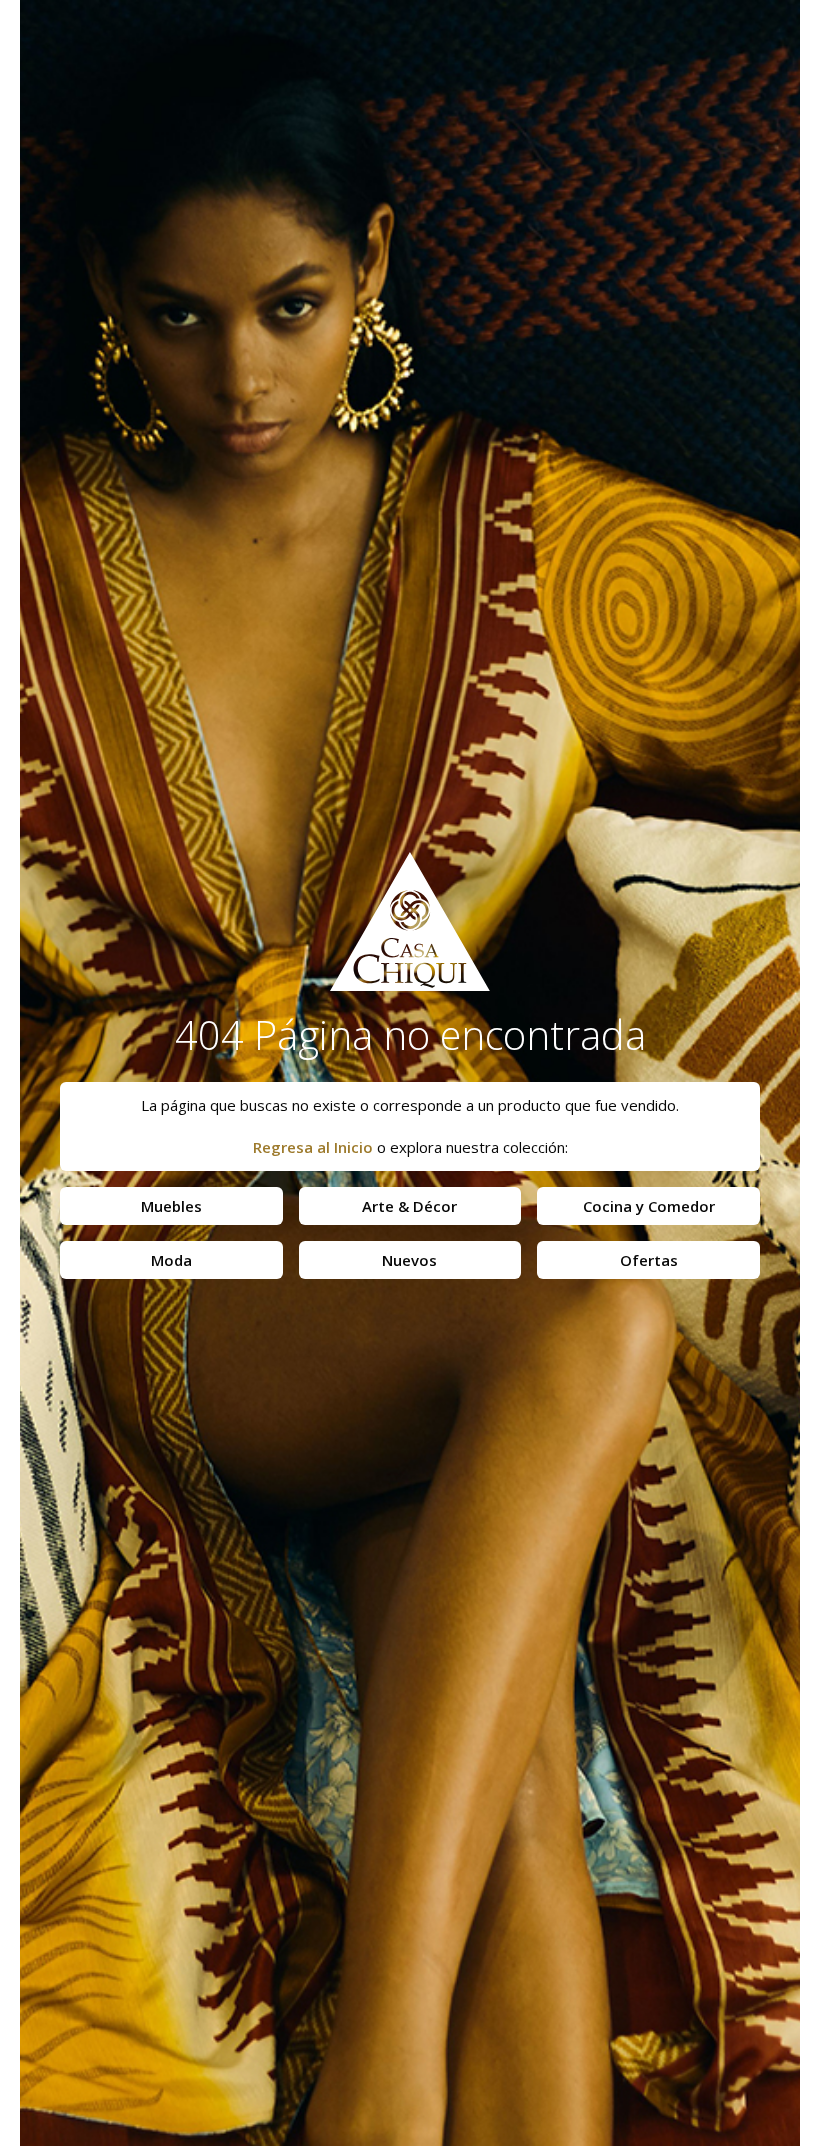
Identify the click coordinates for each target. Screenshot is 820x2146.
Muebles (171, 1206)
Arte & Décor (409, 1206)
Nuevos (409, 1260)
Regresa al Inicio (313, 1147)
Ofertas (649, 1260)
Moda (171, 1260)
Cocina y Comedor (649, 1206)
